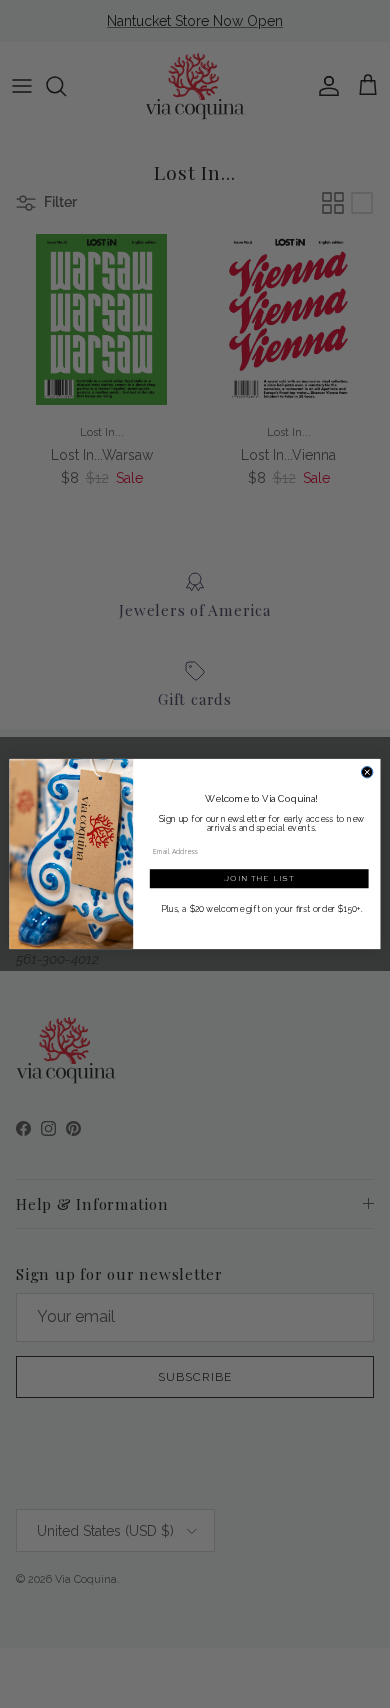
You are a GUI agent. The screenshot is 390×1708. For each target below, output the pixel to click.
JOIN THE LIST (259, 878)
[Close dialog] (366, 771)
